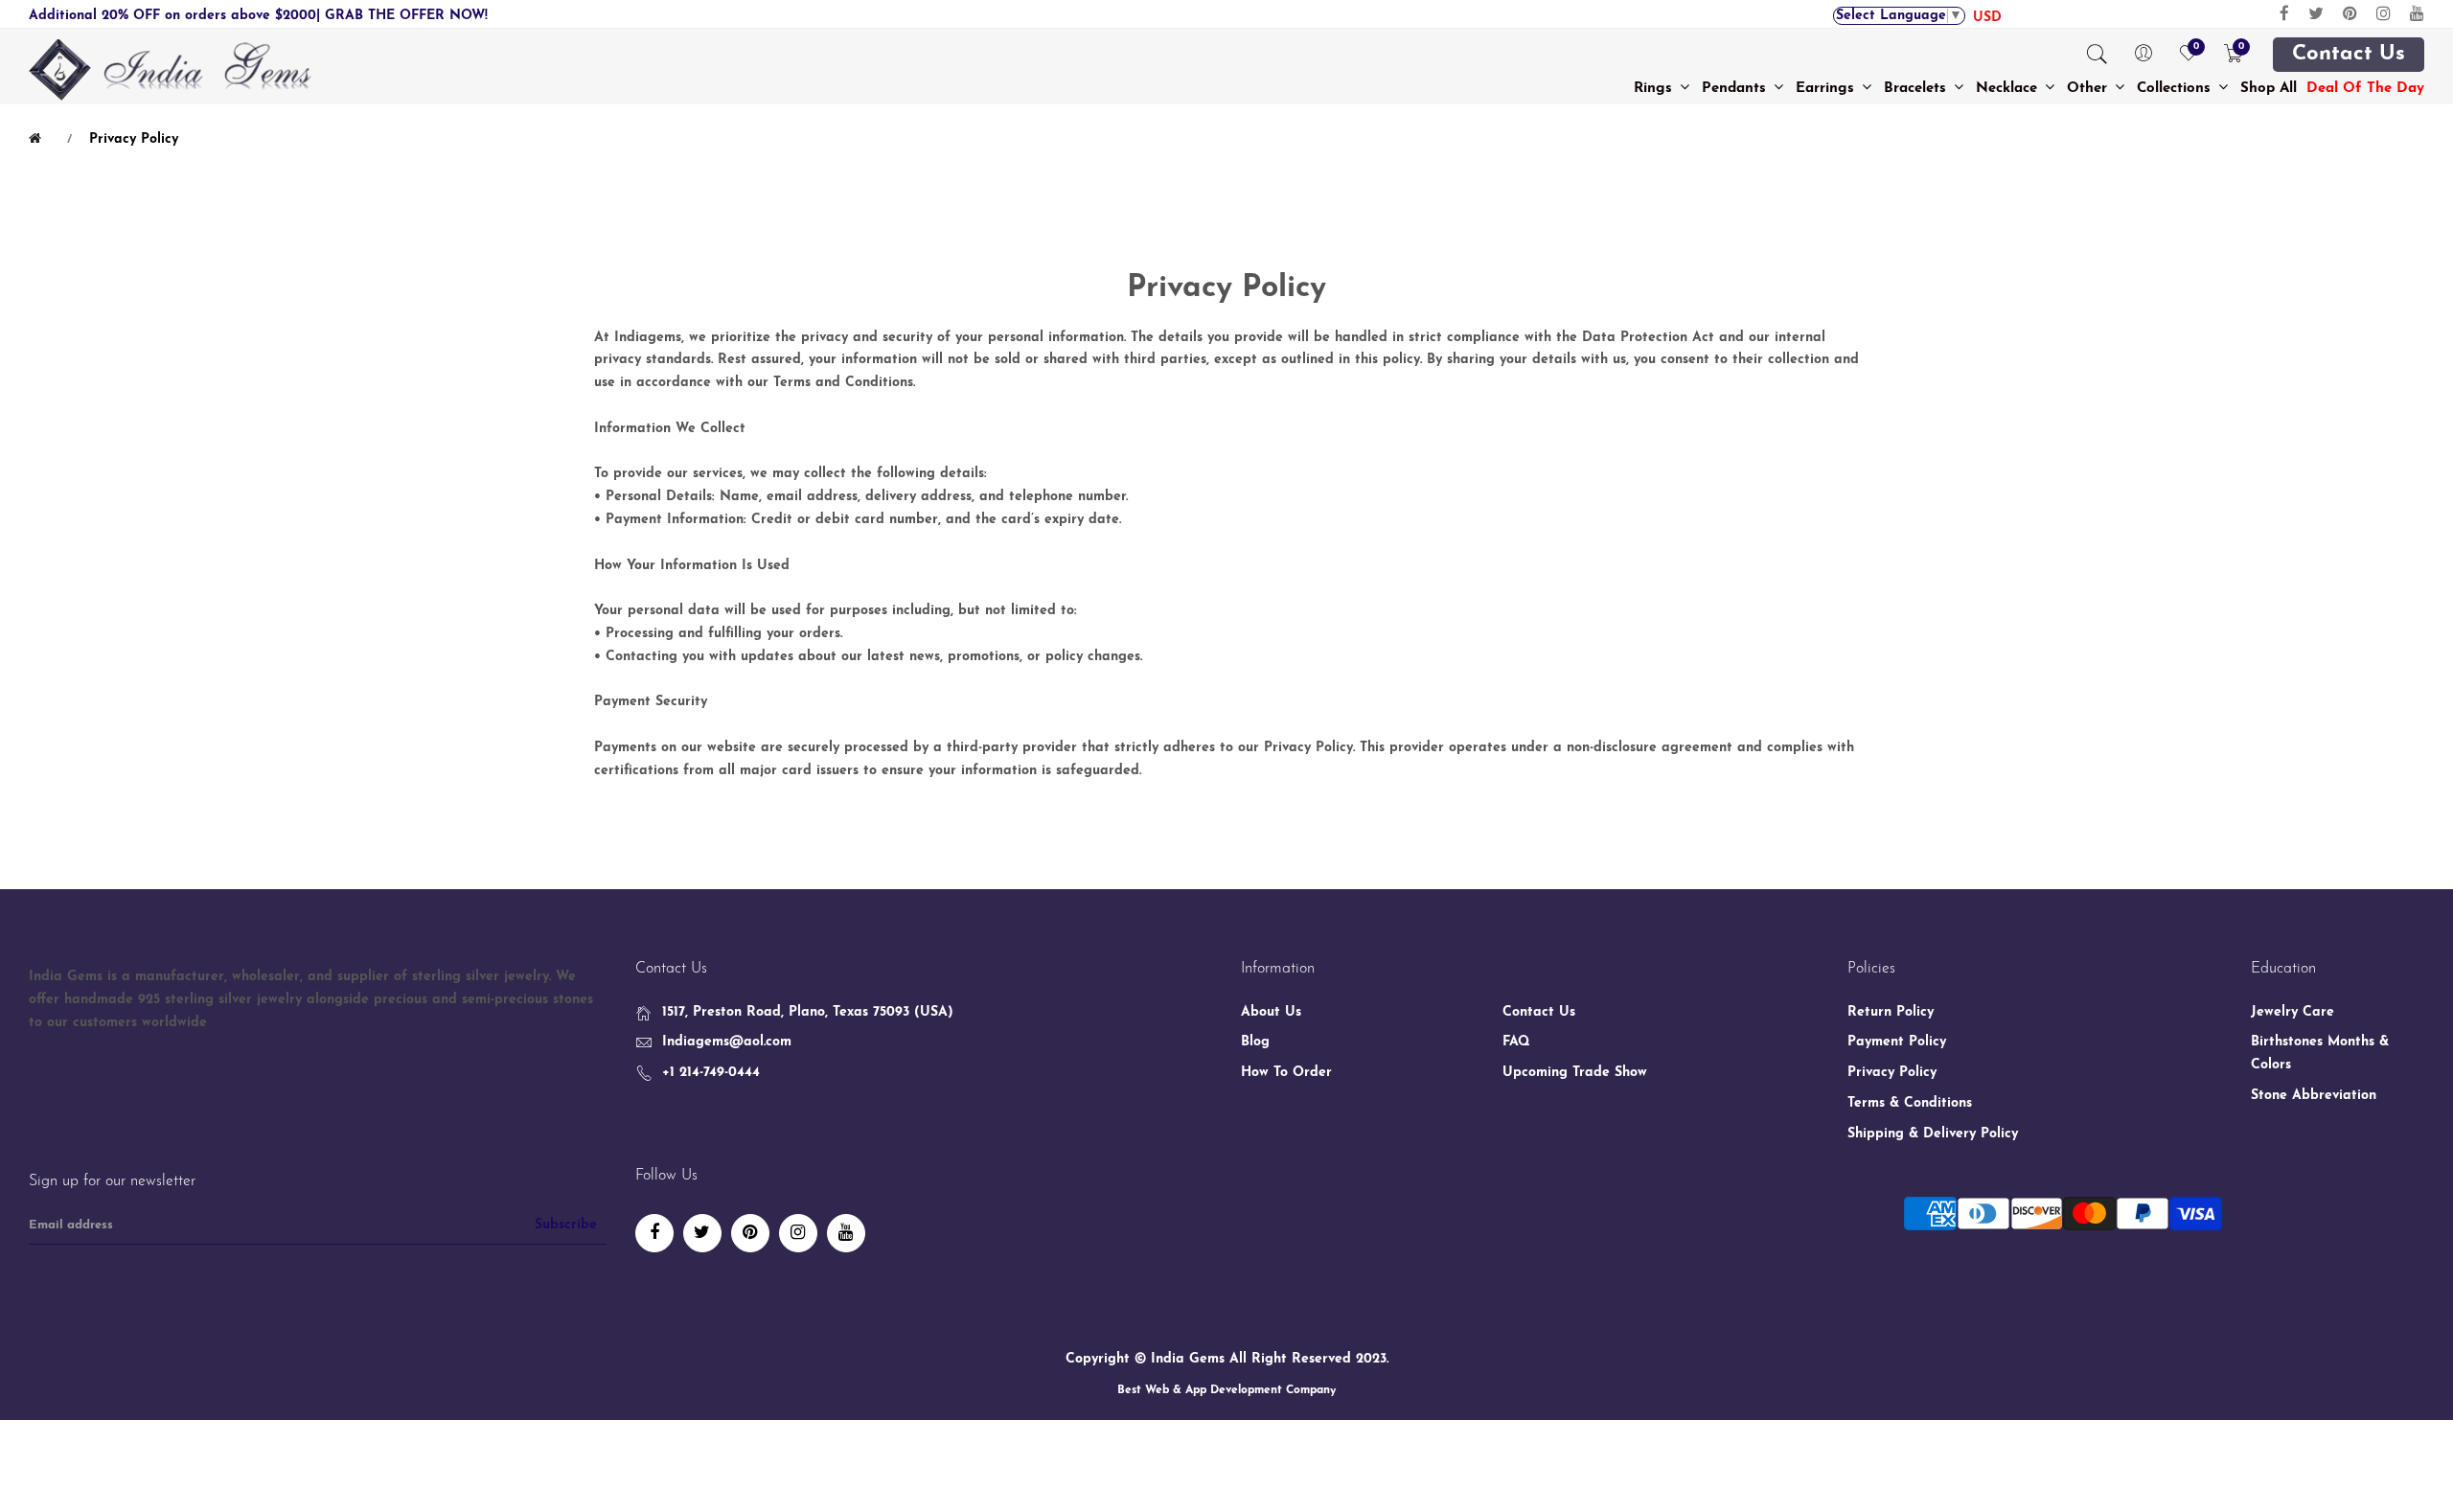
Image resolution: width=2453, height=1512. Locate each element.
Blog (1255, 1042)
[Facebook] (2284, 14)
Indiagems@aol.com (727, 1042)
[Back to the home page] (38, 139)
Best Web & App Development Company (1226, 1390)
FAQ (1516, 1042)
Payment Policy (1897, 1042)
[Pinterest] (2350, 14)
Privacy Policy (1892, 1073)
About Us (1271, 1012)
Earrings (1827, 89)
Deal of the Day (2365, 89)
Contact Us (2349, 55)
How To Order (1286, 1073)
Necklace (2009, 89)
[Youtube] (2417, 14)
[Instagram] (2384, 14)
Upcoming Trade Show (1575, 1073)
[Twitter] (2316, 14)
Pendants (1736, 89)
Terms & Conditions (1910, 1103)
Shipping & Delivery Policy (1933, 1134)
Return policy (1891, 1012)
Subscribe (566, 1225)
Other (2089, 89)
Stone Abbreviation (2314, 1096)
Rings (1655, 89)
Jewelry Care (2293, 1012)
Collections (2176, 89)
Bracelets (1917, 89)
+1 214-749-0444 (711, 1073)
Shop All (2269, 89)
